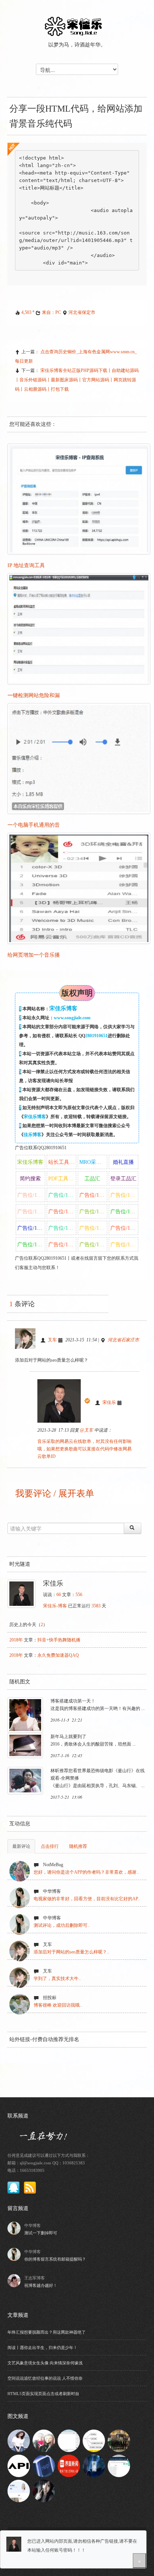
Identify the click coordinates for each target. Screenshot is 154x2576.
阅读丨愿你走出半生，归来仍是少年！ (42, 2348)
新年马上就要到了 (68, 1737)
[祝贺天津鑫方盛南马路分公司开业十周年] (119, 2440)
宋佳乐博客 (35, 1117)
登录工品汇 (123, 1179)
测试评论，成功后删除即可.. (62, 1925)
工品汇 (92, 1179)
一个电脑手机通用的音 (34, 825)
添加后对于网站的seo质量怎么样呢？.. (71, 1952)
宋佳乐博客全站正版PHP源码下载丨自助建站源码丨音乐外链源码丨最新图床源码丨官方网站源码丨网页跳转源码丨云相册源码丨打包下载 (77, 380)
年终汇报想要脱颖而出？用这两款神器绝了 (47, 2332)
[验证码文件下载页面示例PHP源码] (94, 2465)
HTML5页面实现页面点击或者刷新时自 (43, 2394)
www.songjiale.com (72, 1018)
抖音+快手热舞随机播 (59, 1640)
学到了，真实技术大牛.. (57, 1979)
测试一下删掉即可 (41, 2233)
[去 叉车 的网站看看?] (28, 1340)
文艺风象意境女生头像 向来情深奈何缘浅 (45, 2363)
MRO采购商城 (93, 1162)
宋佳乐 (109, 1402)
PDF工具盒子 (62, 1179)
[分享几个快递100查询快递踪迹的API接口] (19, 2465)
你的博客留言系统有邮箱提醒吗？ (55, 2259)
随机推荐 (78, 1846)
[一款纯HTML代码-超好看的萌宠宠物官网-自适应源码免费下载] (19, 2490)
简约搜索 (30, 1179)
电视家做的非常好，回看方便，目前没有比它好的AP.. (87, 1899)
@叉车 (87, 1430)
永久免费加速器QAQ (58, 1655)
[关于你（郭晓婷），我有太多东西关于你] (44, 2440)
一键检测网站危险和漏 (34, 695)
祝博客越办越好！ (41, 2285)
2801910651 (96, 1036)
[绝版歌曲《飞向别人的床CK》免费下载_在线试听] (44, 2490)
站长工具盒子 (62, 1162)
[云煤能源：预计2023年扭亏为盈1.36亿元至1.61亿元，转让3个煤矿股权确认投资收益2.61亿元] (69, 2465)
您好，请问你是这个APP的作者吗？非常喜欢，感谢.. (86, 1872)
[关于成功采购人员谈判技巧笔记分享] (94, 2440)
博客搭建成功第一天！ (73, 1701)
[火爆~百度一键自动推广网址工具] (119, 2465)
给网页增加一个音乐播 (34, 955)
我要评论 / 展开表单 (54, 1493)
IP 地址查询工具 (26, 565)
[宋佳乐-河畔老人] (19, 2440)
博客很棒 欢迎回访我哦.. (58, 2005)
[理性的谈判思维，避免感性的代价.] (44, 2465)
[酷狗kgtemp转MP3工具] (69, 2440)
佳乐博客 (33, 1135)
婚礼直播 (123, 1162)
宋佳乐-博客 (55, 1606)
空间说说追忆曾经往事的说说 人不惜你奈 (45, 2378)
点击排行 (50, 1846)
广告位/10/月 (31, 1195)
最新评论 (21, 1846)
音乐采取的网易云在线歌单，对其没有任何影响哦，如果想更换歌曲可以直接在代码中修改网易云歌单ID (84, 1449)
